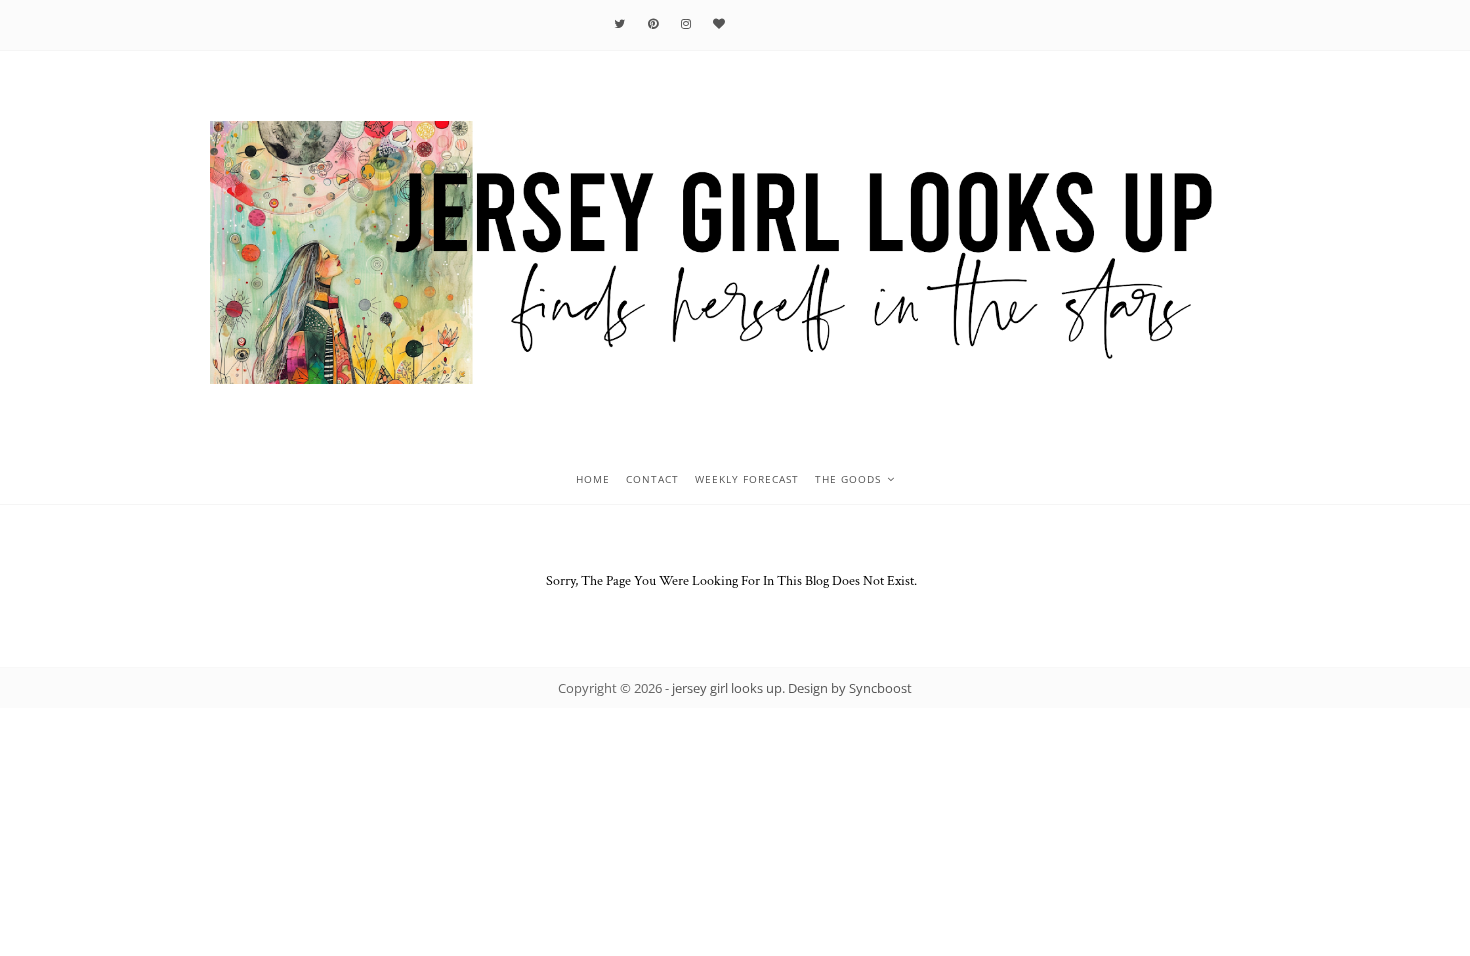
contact (652, 479)
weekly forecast (747, 479)
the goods (848, 479)
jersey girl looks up (727, 688)
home (593, 479)
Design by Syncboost (850, 688)
